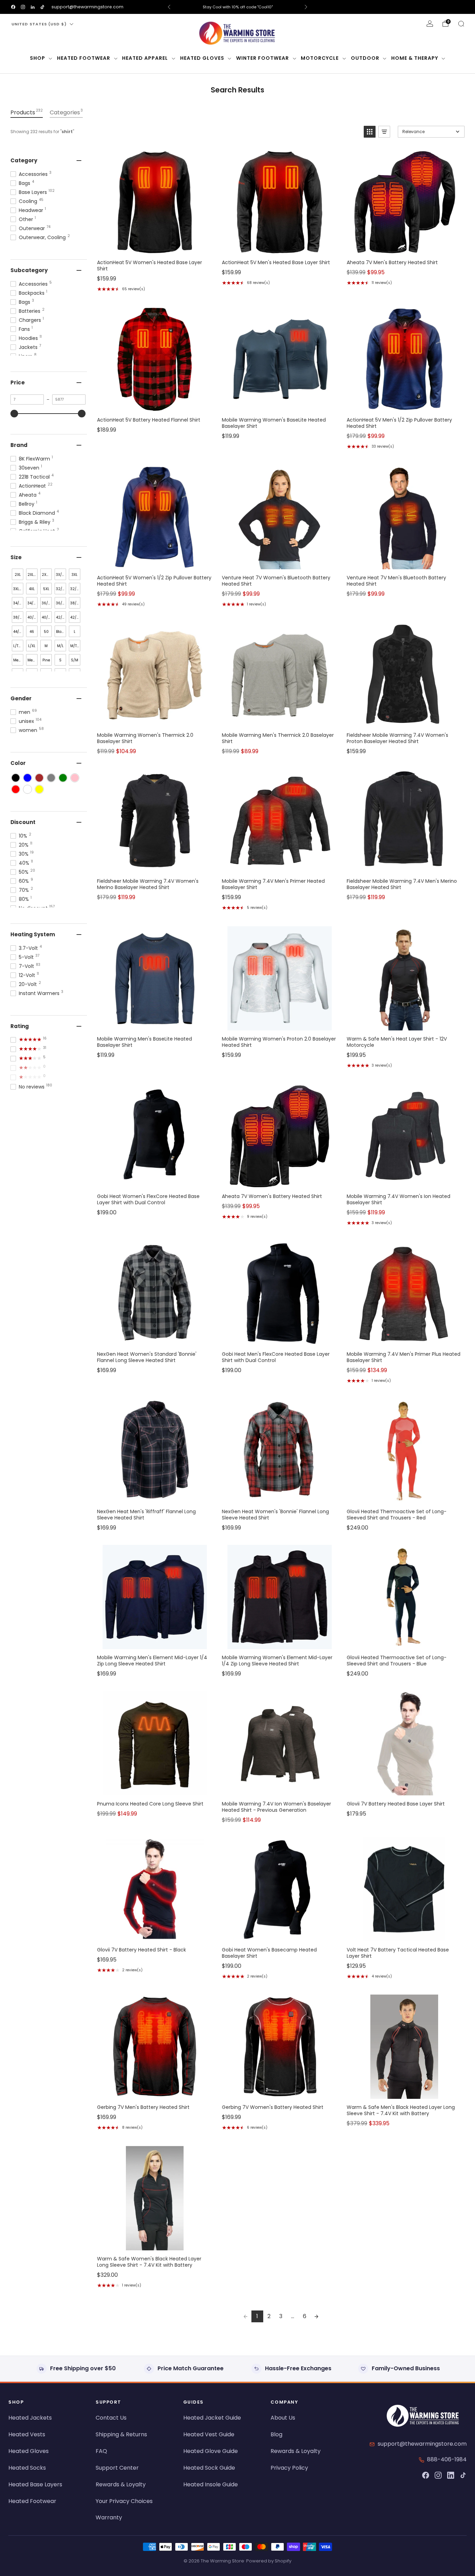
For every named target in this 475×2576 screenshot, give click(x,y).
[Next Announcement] (306, 7)
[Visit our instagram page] (23, 7)
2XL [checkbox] (18, 575)
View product (154, 247)
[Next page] (316, 2316)
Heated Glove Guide (211, 2451)
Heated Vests (27, 2434)
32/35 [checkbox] (75, 589)
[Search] (461, 24)
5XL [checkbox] (46, 589)
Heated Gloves (202, 58)
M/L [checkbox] (60, 646)
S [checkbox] (60, 660)
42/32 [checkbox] (61, 617)
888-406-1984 (447, 2459)
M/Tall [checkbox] (75, 646)
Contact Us (111, 2418)
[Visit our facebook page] (13, 7)
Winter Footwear (263, 58)
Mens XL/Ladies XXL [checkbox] (33, 662)
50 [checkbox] (46, 632)
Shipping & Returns (121, 2434)
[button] (370, 132)
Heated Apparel (145, 58)
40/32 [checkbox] (33, 617)
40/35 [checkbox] (47, 617)
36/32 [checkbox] (47, 603)
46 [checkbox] (32, 632)
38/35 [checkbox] (18, 617)
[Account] (430, 24)
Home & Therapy (415, 58)
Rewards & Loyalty (121, 2484)
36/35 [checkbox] (61, 603)
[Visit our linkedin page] (33, 7)
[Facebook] (426, 2475)
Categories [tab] (66, 112)
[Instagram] (438, 2475)
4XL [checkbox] (32, 589)
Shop (38, 58)
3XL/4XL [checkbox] (18, 589)
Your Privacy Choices (124, 2501)
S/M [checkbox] (75, 660)
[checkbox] (16, 778)
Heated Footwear (84, 58)
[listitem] (238, 7)
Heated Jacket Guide (212, 2418)
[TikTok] (463, 2475)
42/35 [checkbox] (75, 617)
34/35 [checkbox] (33, 603)
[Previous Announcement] (169, 7)
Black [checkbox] (61, 632)
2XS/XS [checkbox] (47, 575)
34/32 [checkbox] (18, 603)
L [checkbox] (75, 632)
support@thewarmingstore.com (87, 7)
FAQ (101, 2451)
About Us (283, 2418)
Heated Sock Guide (209, 2468)
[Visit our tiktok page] (42, 7)
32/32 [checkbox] (61, 589)
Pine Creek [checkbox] (47, 662)
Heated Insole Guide (211, 2484)
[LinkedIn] (451, 2475)
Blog (276, 2434)
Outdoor (365, 58)
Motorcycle (320, 58)
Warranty (109, 2517)
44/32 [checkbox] (18, 632)
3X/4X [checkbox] (61, 575)
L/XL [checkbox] (32, 646)
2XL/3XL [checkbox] (33, 575)
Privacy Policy (289, 2468)
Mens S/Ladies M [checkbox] (18, 662)
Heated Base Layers (35, 2484)
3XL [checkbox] (75, 575)
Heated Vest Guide (209, 2434)
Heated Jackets (30, 2418)
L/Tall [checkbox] (18, 646)
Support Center (117, 2468)
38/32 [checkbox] (75, 603)
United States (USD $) (39, 24)
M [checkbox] (46, 646)
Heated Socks (27, 2468)
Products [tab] (27, 112)
